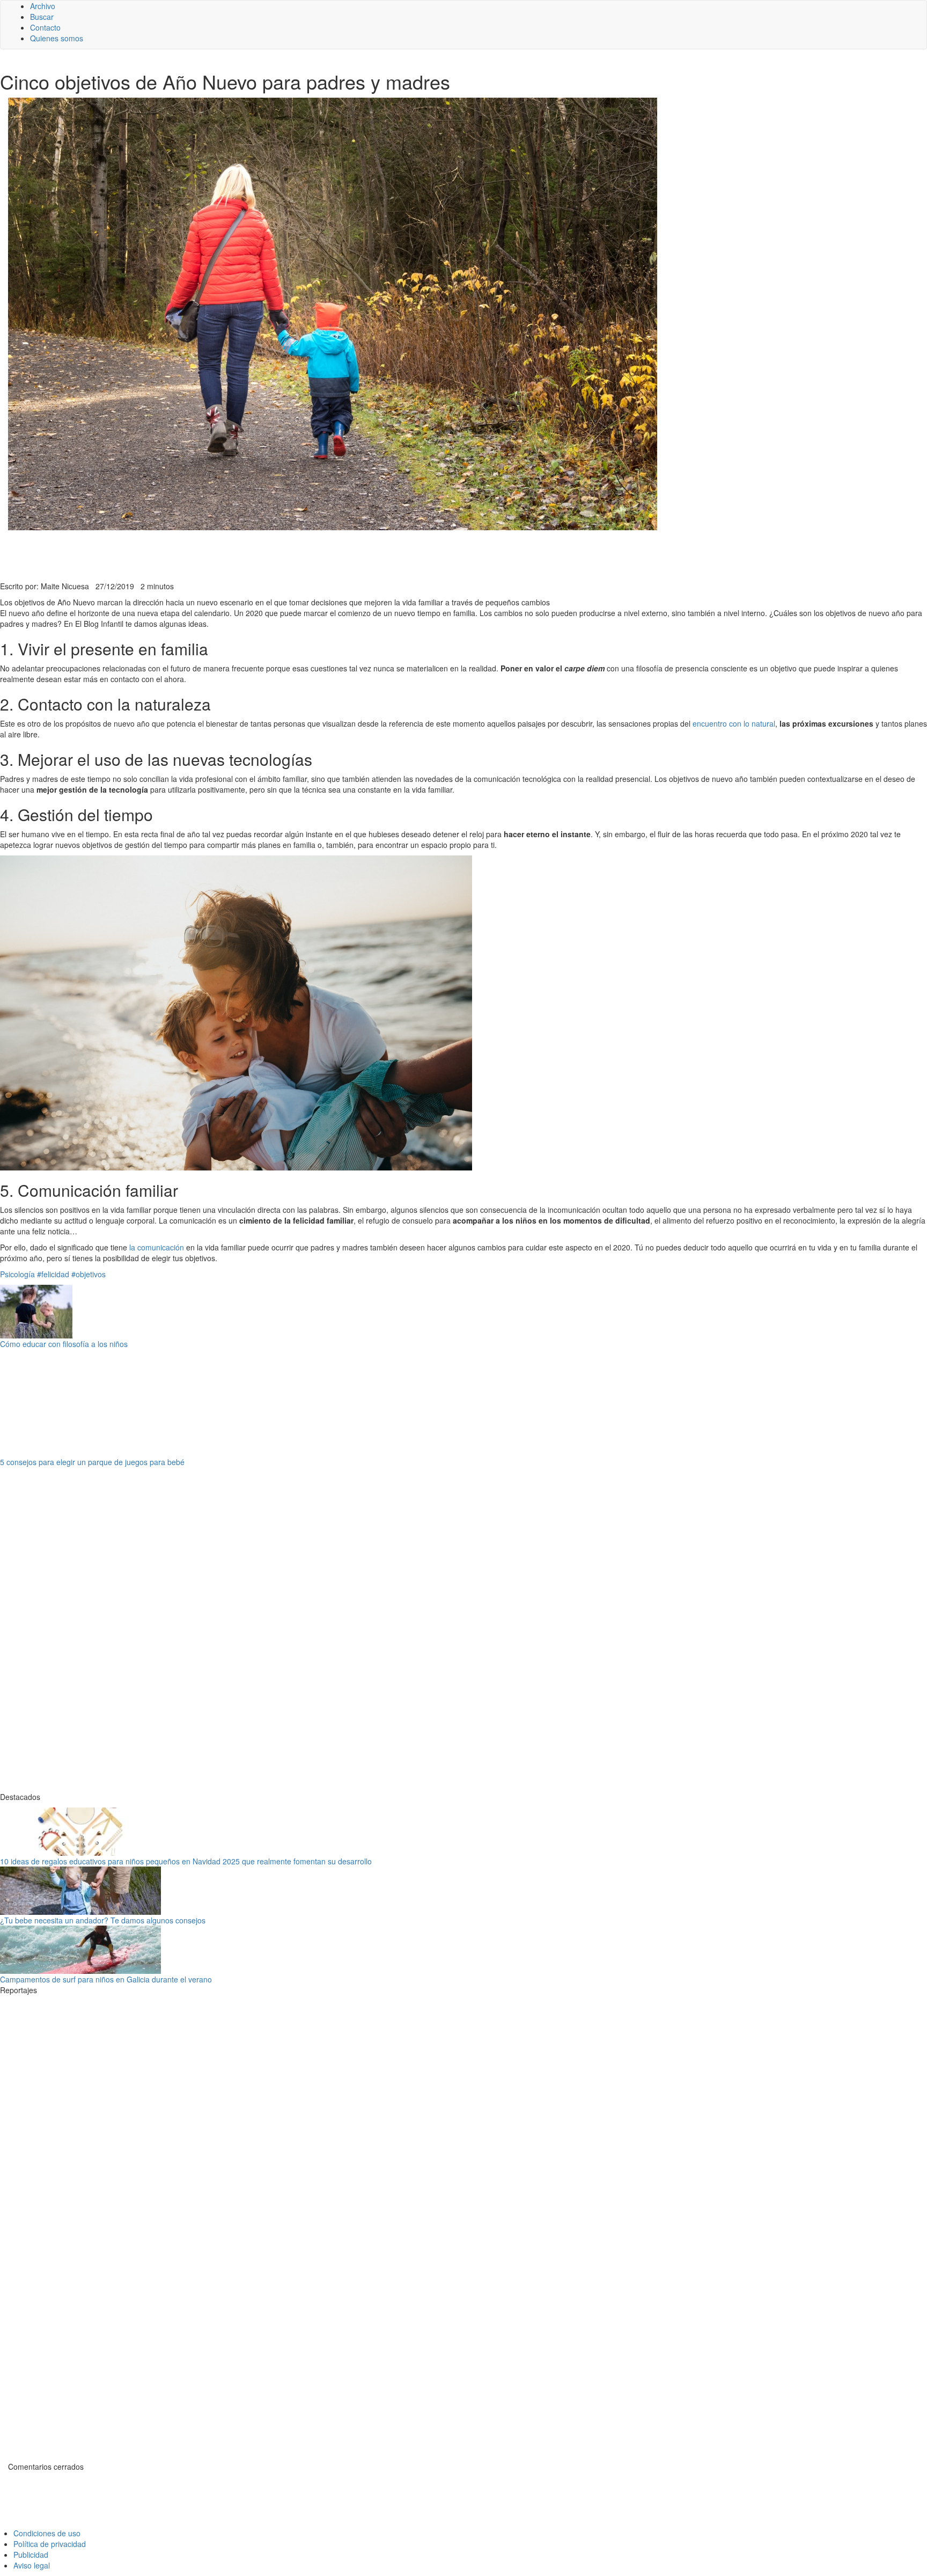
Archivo (43, 6)
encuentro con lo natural (734, 723)
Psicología (17, 1274)
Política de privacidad (50, 2544)
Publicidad (31, 2555)
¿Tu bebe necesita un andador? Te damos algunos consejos (103, 1920)
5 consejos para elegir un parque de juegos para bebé (92, 1462)
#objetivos (89, 1274)
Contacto (45, 27)
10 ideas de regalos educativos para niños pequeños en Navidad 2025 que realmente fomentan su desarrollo (186, 1861)
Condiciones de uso (47, 2533)
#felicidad (53, 1274)
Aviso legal (32, 2565)
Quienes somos (57, 38)
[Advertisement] (263, 554)
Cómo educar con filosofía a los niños (64, 1344)
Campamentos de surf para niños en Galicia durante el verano (106, 1979)
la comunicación (157, 1247)
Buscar (42, 17)
